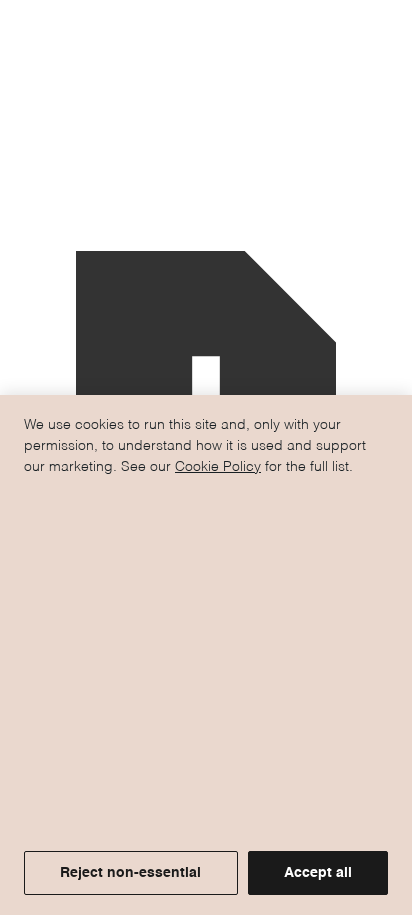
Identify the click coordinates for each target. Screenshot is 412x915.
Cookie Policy (218, 467)
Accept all (318, 873)
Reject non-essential (130, 873)
